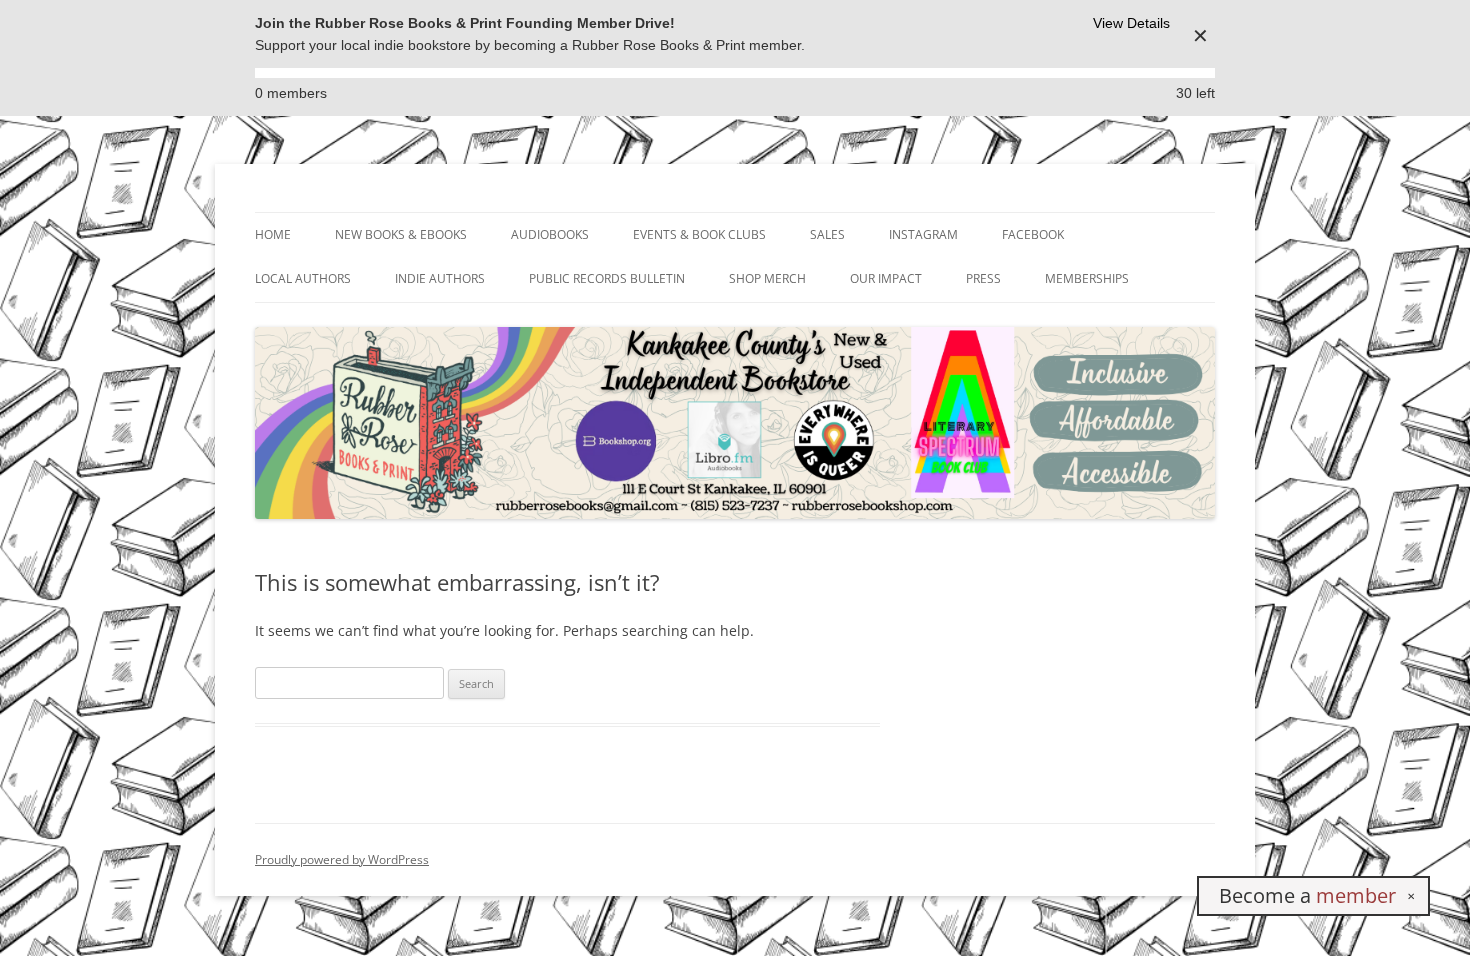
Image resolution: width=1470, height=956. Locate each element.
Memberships (1087, 278)
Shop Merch (767, 278)
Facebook (1033, 234)
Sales (827, 234)
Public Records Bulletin (607, 278)
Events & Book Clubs (699, 234)
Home (273, 234)
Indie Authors (440, 278)
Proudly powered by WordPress (342, 859)
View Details (1131, 23)
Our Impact (886, 278)
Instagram (923, 234)
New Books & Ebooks (401, 234)
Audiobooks (550, 234)
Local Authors (303, 278)
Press (983, 278)
